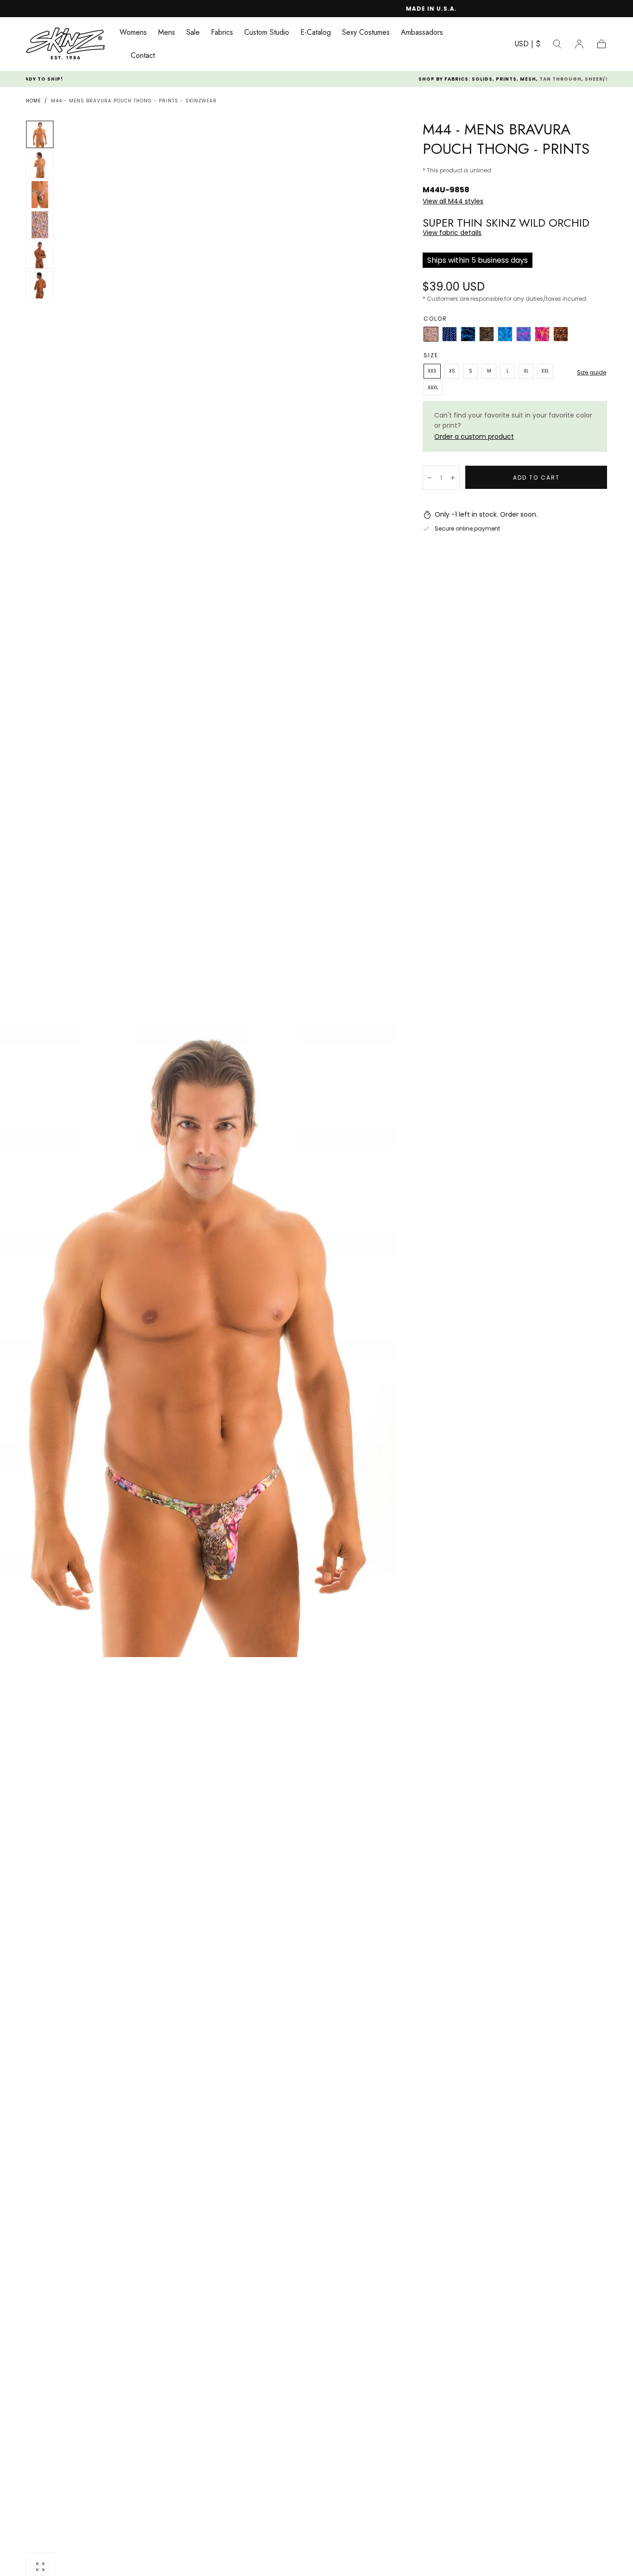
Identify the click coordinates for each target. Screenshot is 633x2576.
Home (33, 101)
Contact (143, 56)
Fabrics (222, 33)
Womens (133, 33)
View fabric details (452, 233)
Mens (167, 33)
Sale (193, 33)
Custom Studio (267, 33)
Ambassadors (422, 33)
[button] (528, 46)
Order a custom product (474, 437)
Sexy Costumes (366, 33)
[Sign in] (579, 44)
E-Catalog (316, 33)
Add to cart (536, 478)
